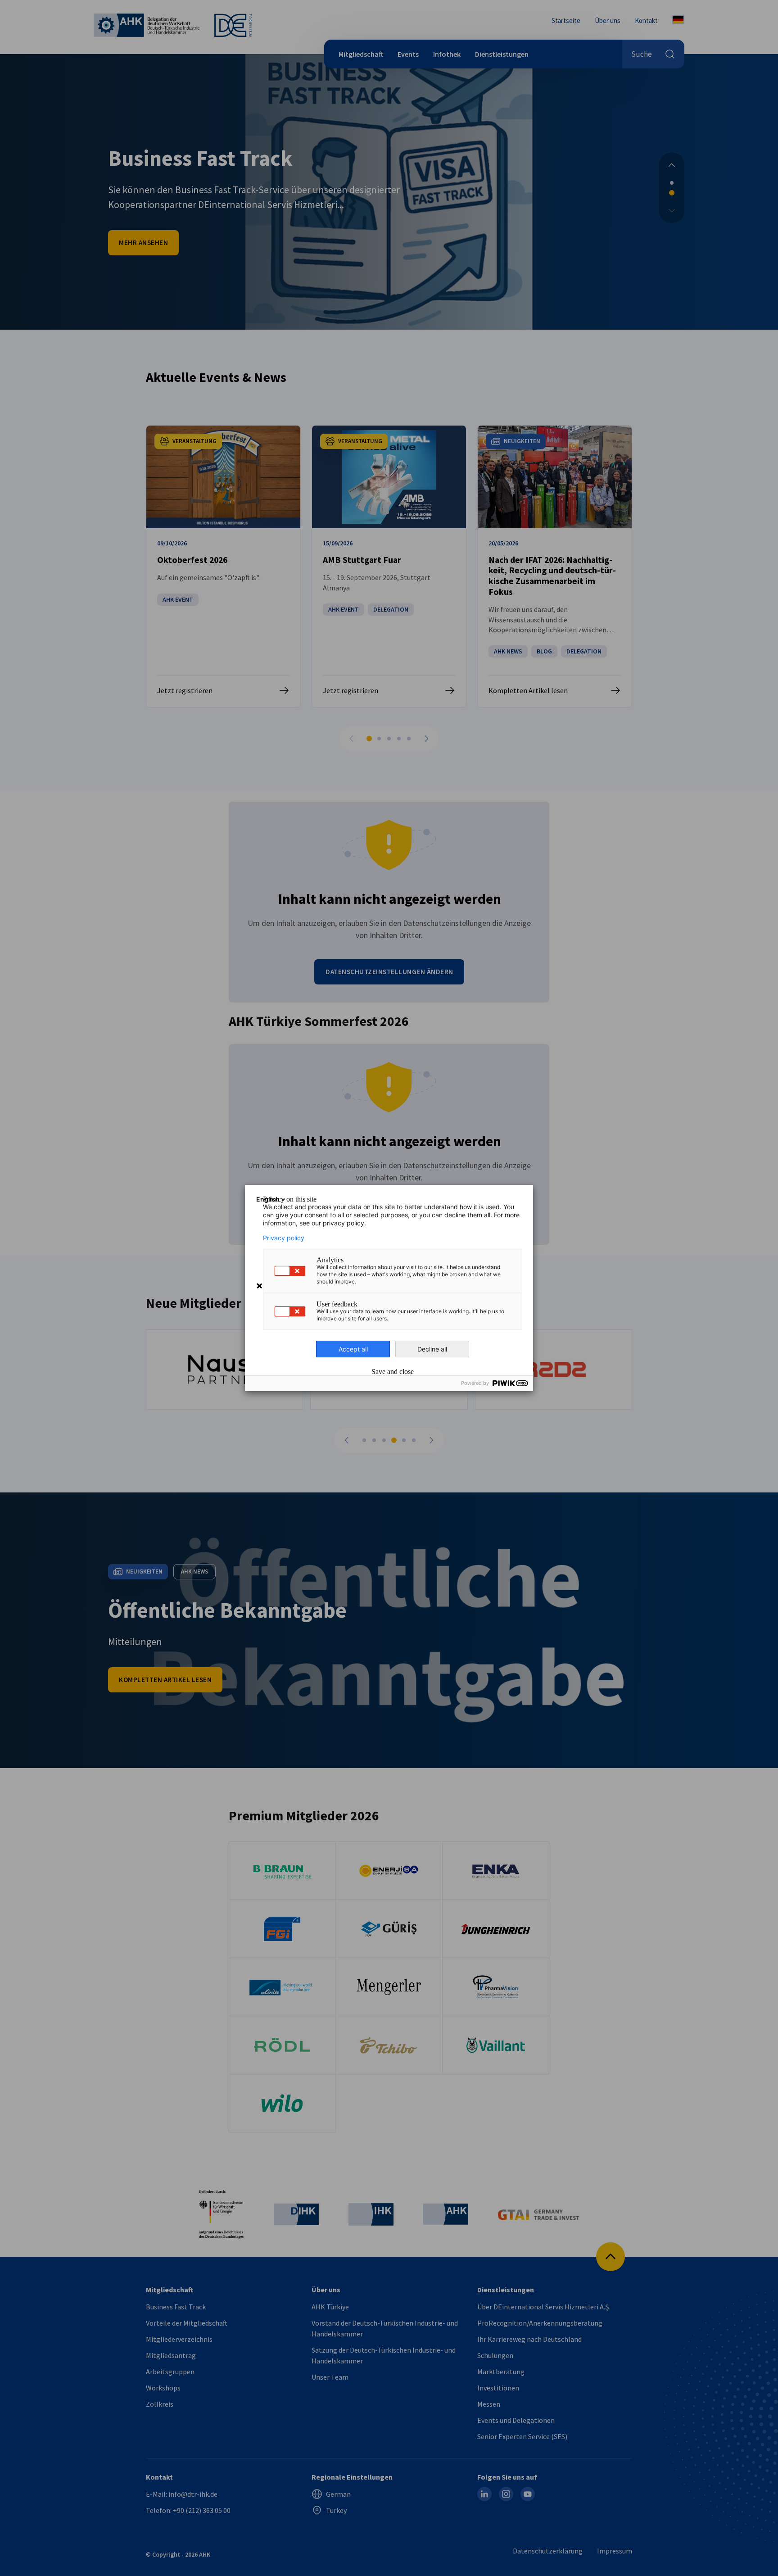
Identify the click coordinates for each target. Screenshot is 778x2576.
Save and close (393, 1372)
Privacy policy (284, 1238)
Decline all (432, 1349)
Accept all (353, 1349)
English (268, 1199)
